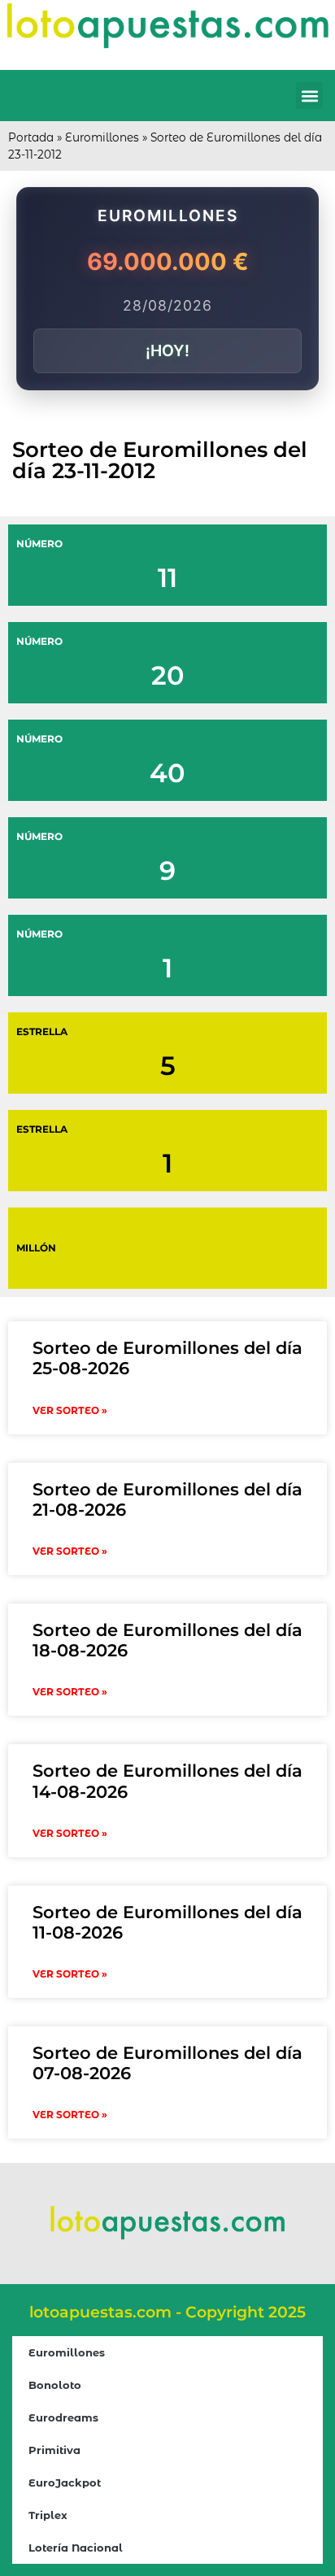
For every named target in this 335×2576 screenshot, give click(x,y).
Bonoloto (55, 2385)
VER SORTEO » (70, 1410)
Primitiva (54, 2450)
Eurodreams (63, 2417)
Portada (31, 137)
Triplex (48, 2515)
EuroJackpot (65, 2482)
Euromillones (102, 137)
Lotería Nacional (76, 2548)
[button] (309, 96)
